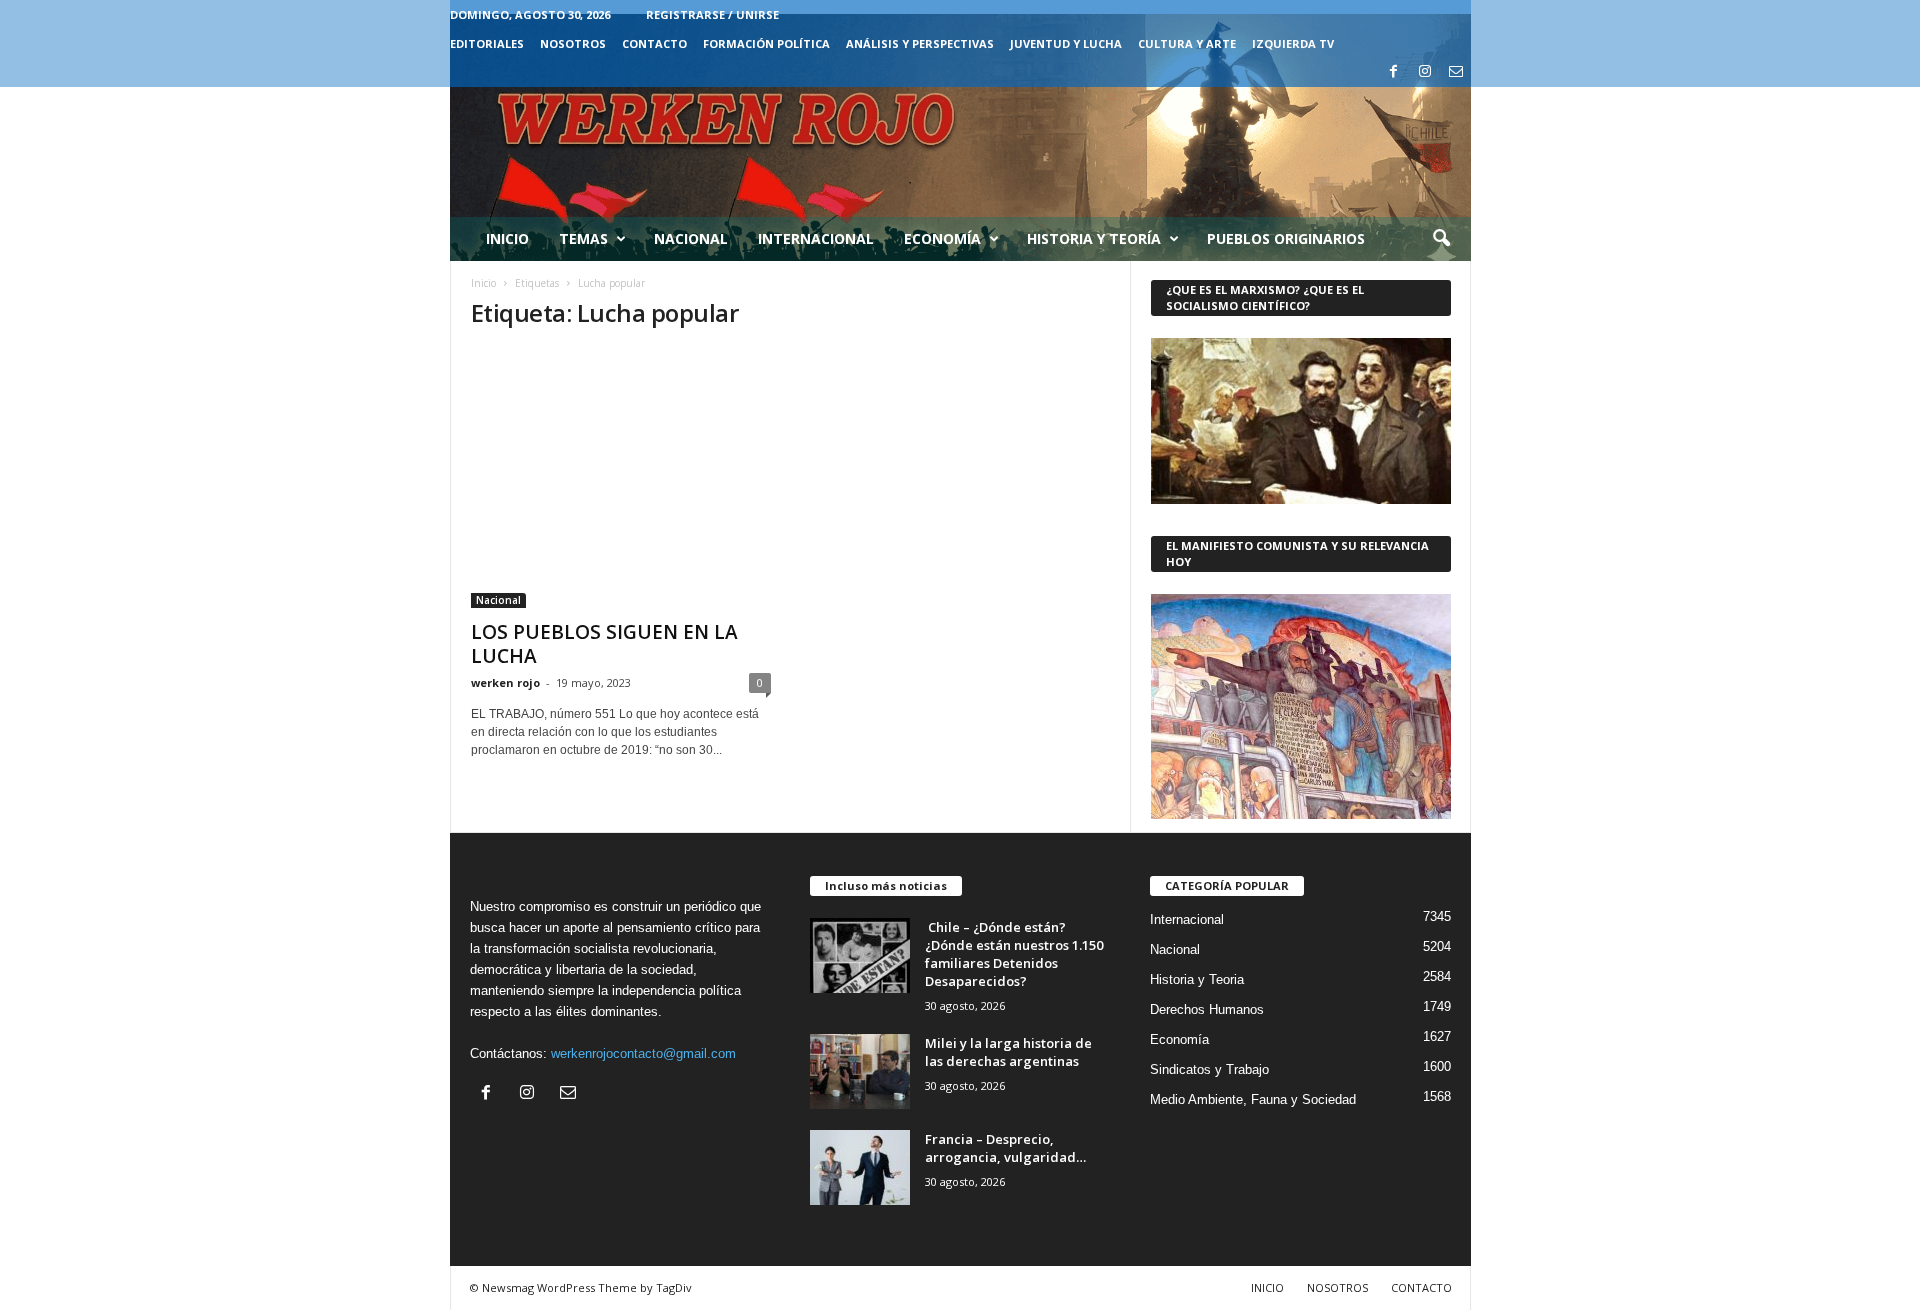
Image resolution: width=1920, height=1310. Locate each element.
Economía (942, 238)
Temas (583, 238)
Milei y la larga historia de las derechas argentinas (1008, 1052)
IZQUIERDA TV (1293, 43)
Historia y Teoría (1094, 238)
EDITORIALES (487, 43)
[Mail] (1456, 72)
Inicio (507, 238)
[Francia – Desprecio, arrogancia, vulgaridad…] (860, 1167)
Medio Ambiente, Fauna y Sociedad (1253, 1099)
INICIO (1267, 1287)
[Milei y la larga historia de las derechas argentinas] (860, 1071)
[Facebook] (1394, 72)
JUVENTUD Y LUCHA (1066, 43)
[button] (1441, 239)
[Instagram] (1425, 72)
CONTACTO (654, 43)
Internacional (816, 238)
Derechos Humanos (1207, 1009)
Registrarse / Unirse (712, 14)
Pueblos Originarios (1286, 238)
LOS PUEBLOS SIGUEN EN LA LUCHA (604, 644)
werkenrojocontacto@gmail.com (643, 1053)
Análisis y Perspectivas (920, 43)
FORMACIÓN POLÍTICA (766, 43)
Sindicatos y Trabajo (1209, 1069)
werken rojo (505, 682)
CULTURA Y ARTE (1187, 43)
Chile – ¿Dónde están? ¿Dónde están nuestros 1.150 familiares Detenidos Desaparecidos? (1014, 954)
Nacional (691, 238)
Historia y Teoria (1197, 979)
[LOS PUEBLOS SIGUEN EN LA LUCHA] (621, 478)
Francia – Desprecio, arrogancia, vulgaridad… (1005, 1148)
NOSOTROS (573, 43)
